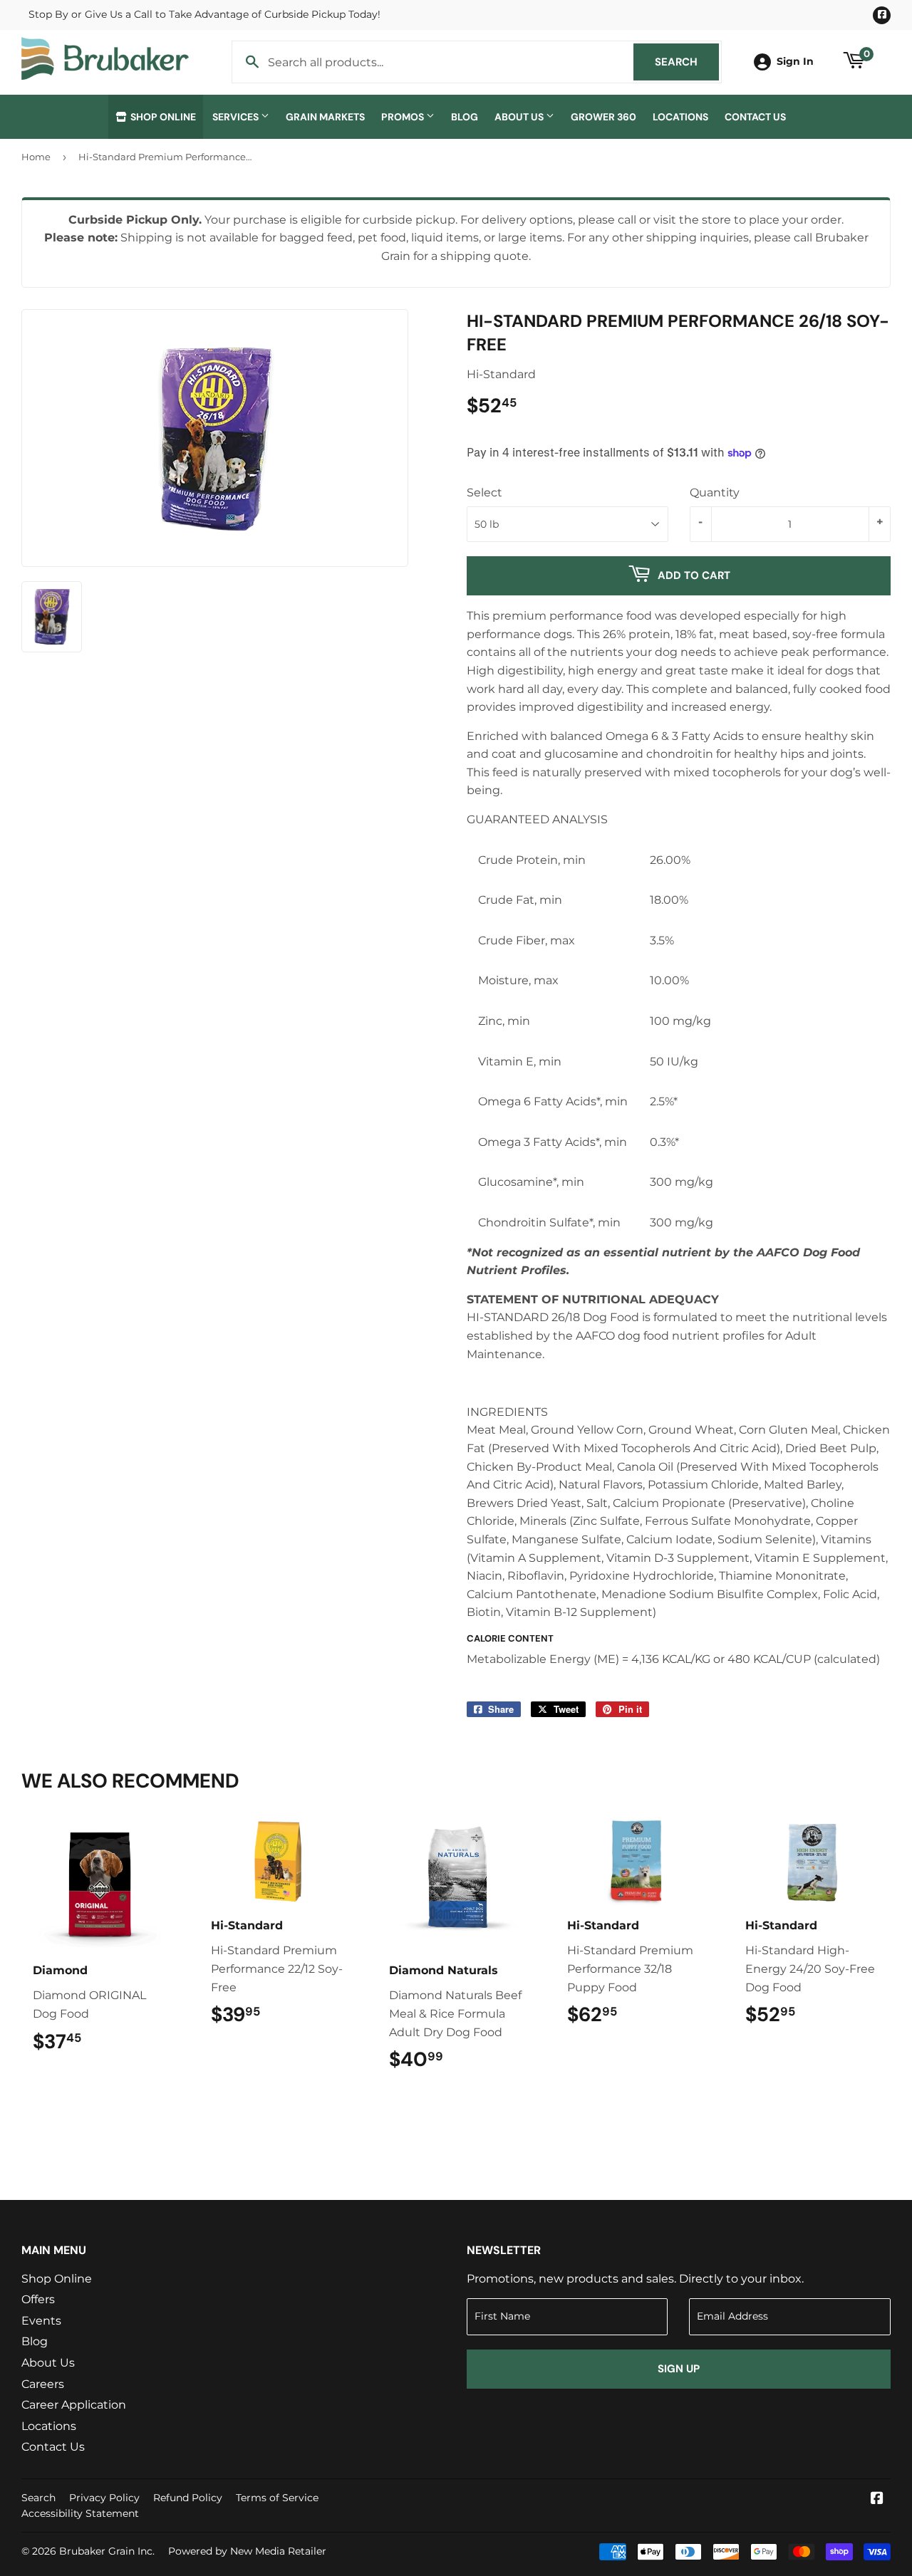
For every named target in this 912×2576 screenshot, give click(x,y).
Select (484, 492)
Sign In (795, 61)
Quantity (715, 492)
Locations (680, 117)
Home (36, 157)
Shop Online (162, 117)
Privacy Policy (104, 2498)
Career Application (74, 2405)
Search (687, 62)
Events (41, 2321)
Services (237, 117)
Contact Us (755, 117)
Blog (465, 117)
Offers (38, 2299)
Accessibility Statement (80, 2513)
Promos (404, 117)
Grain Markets (325, 117)
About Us (520, 117)
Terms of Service (277, 2498)
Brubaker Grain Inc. (107, 2551)
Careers (43, 2384)
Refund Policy (188, 2498)
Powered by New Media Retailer (247, 2551)
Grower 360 (603, 117)
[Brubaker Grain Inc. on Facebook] (877, 2499)
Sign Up (679, 2369)
